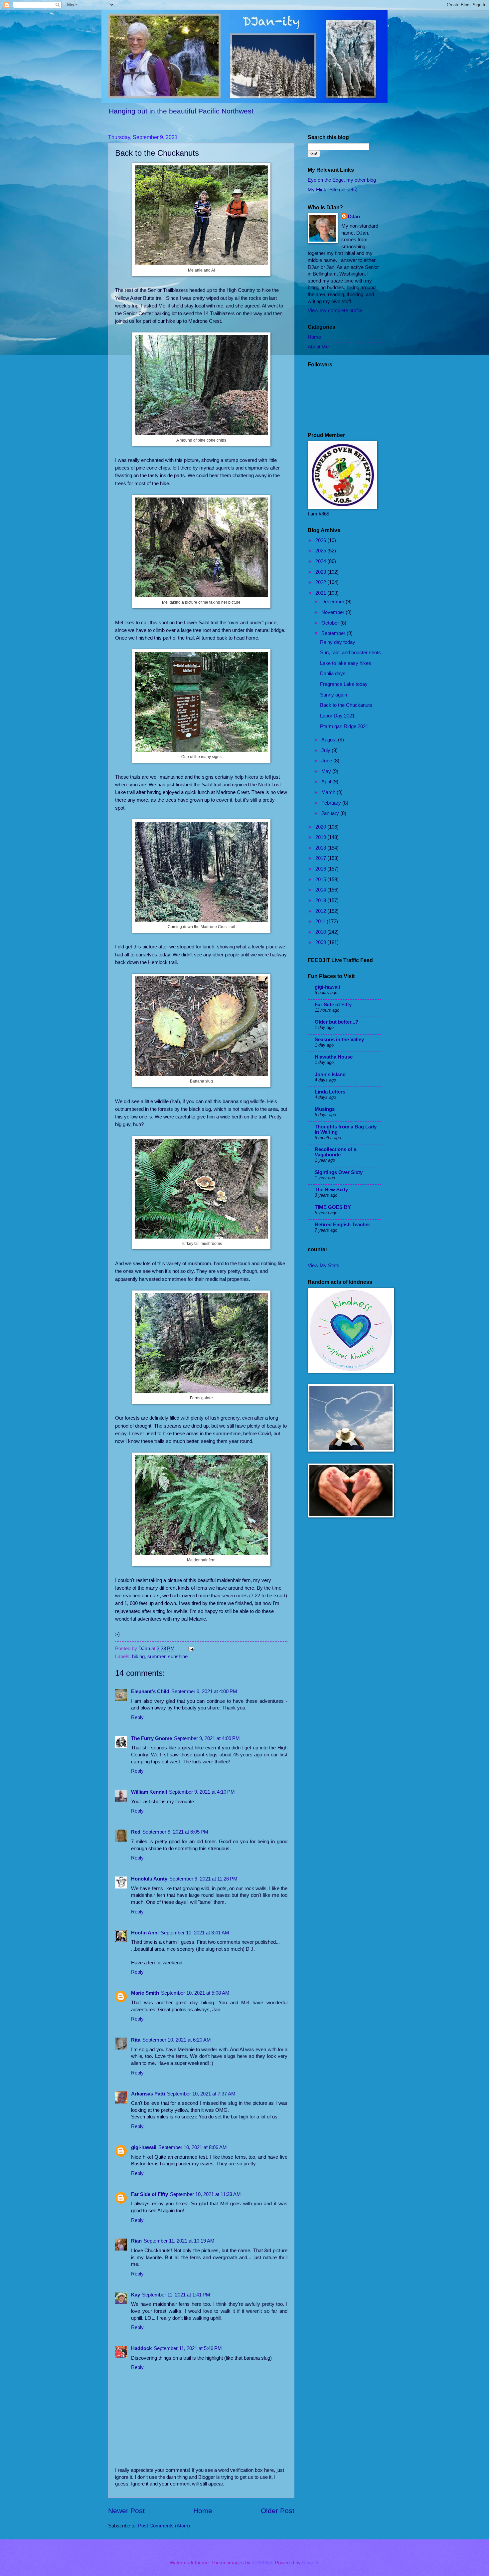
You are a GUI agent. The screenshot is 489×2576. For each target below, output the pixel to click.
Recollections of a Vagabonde (335, 1152)
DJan (354, 217)
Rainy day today (338, 642)
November (333, 612)
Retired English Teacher (342, 1225)
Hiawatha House (334, 1057)
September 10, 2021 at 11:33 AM (205, 2194)
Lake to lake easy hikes (346, 663)
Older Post (278, 2511)
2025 (321, 551)
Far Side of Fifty (150, 2194)
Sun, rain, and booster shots (350, 653)
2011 (321, 921)
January (331, 813)
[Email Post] (190, 1649)
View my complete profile (335, 310)
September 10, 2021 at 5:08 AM (195, 1993)
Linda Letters (330, 1092)
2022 (321, 582)
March (329, 792)
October (331, 623)
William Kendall (149, 1792)
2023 (321, 572)
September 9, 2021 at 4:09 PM (207, 1738)
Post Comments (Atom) (164, 2526)
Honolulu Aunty (149, 1879)
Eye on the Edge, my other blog (342, 180)
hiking (138, 1657)
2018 (321, 848)
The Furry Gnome (152, 1738)
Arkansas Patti (148, 2094)
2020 (321, 827)
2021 (321, 593)
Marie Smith (145, 1993)
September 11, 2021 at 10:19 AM (179, 2241)
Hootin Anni (145, 1933)
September (334, 633)
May (327, 771)
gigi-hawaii (144, 2147)
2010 (321, 932)
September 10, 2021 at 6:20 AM (177, 2040)
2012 (321, 911)
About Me (318, 347)
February (332, 803)
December (333, 602)
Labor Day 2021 (337, 716)
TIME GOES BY (333, 1207)
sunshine (178, 1657)
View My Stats (324, 1266)
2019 (321, 837)
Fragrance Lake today (344, 684)
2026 (321, 540)
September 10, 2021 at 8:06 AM (193, 2147)
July (326, 750)
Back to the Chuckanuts (346, 705)
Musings (325, 1109)
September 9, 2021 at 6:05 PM (175, 1832)
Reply (137, 1717)
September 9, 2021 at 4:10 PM (202, 1792)
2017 (321, 858)
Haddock (141, 2348)
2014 (321, 890)
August (330, 740)
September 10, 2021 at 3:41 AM (195, 1933)
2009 (321, 942)
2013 (321, 900)
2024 (321, 561)
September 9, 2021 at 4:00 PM (204, 1691)
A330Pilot (262, 2563)
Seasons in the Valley (339, 1040)
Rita (136, 2040)
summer (156, 1657)
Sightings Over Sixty (339, 1172)
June (327, 761)
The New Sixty (331, 1190)
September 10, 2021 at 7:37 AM (201, 2094)
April (327, 782)
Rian (136, 2241)
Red (136, 1832)
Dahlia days (333, 674)
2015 (321, 880)
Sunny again (333, 695)
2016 (321, 869)
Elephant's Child (150, 1691)
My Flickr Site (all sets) (333, 190)
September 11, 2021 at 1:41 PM (176, 2295)
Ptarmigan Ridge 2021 (344, 726)
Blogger (310, 2563)
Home (203, 2511)
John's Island (330, 1075)
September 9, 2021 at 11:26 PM (203, 1879)
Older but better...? (336, 1022)
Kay (136, 2295)
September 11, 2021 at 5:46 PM (188, 2348)
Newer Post (126, 2511)
